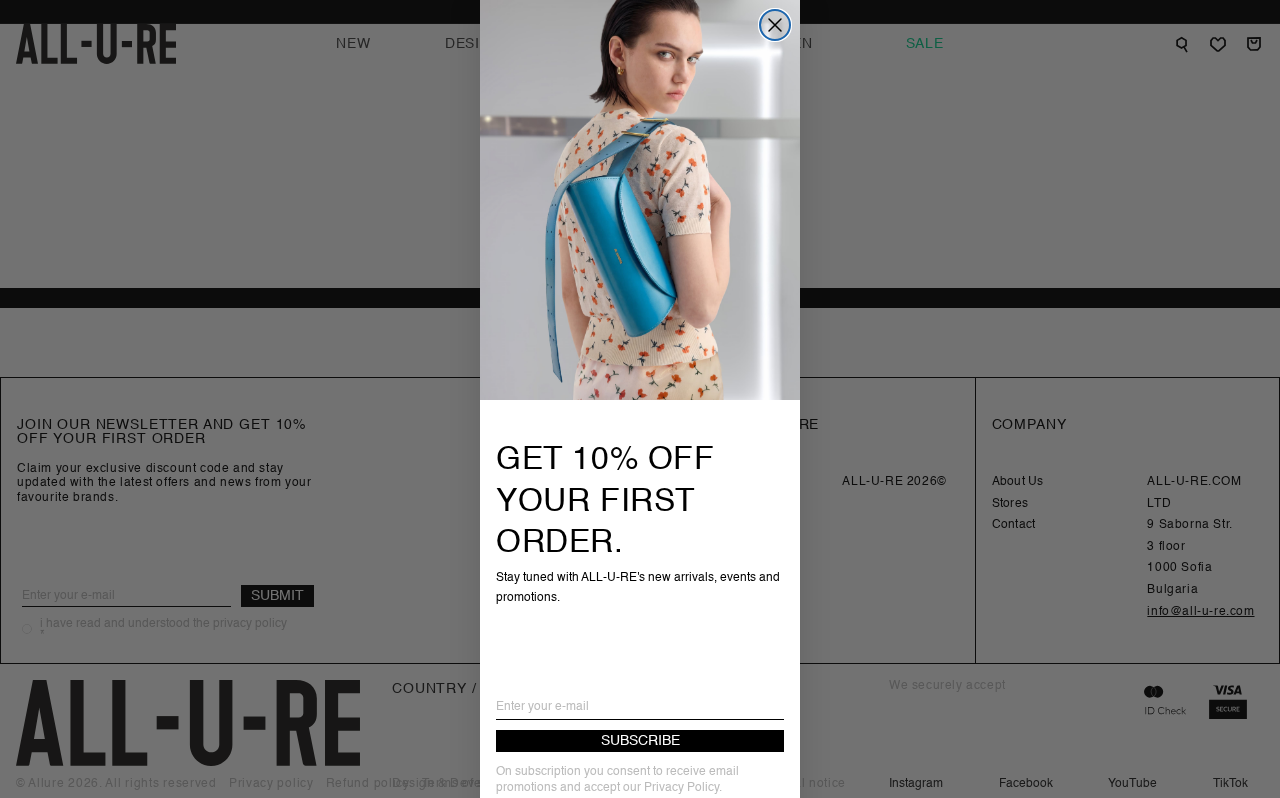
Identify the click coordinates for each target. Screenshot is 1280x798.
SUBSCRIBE (640, 741)
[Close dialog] (775, 25)
